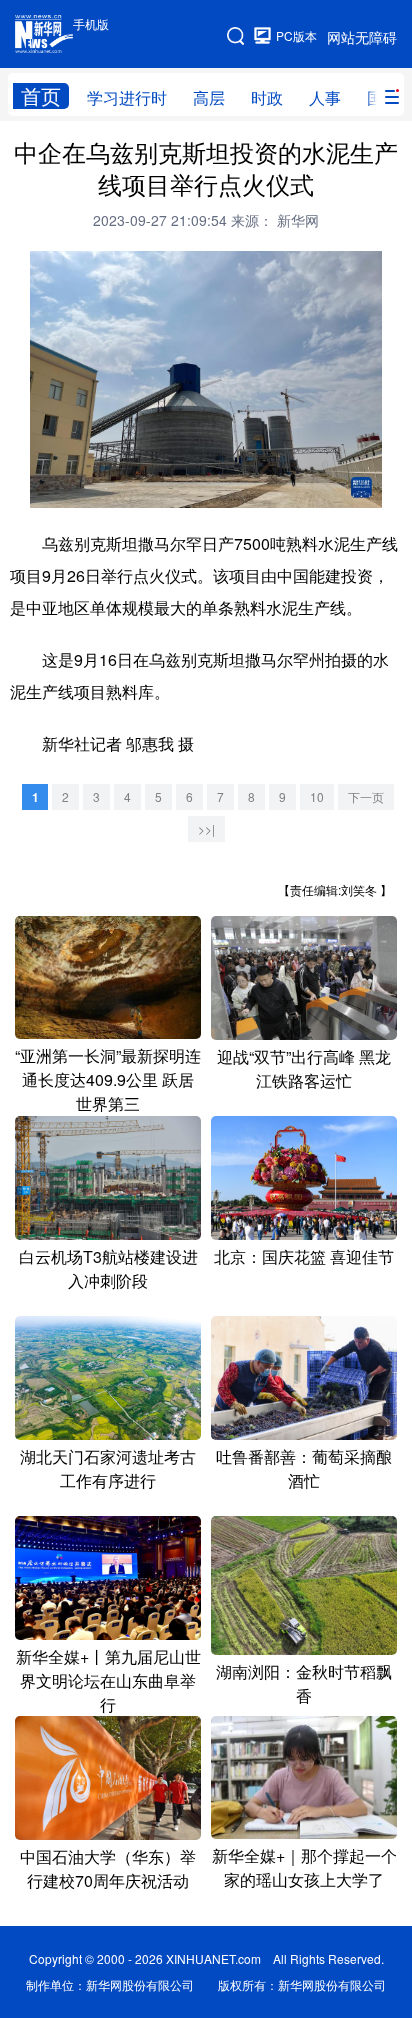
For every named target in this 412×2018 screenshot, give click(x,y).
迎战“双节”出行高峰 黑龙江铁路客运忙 (304, 1068)
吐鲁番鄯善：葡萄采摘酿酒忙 (304, 1468)
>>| (206, 828)
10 (317, 796)
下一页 (366, 796)
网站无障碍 (362, 37)
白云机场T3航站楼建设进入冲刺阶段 (108, 1268)
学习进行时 (127, 97)
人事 (325, 97)
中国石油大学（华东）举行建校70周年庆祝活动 (108, 1868)
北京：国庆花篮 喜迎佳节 (304, 1256)
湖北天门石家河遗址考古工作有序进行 (108, 1468)
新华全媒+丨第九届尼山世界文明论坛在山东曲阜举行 (108, 1680)
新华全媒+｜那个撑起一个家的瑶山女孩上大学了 (304, 1867)
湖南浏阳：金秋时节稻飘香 (304, 1683)
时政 (267, 97)
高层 (209, 97)
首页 (41, 96)
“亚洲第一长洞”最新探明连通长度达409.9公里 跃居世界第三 (108, 1079)
